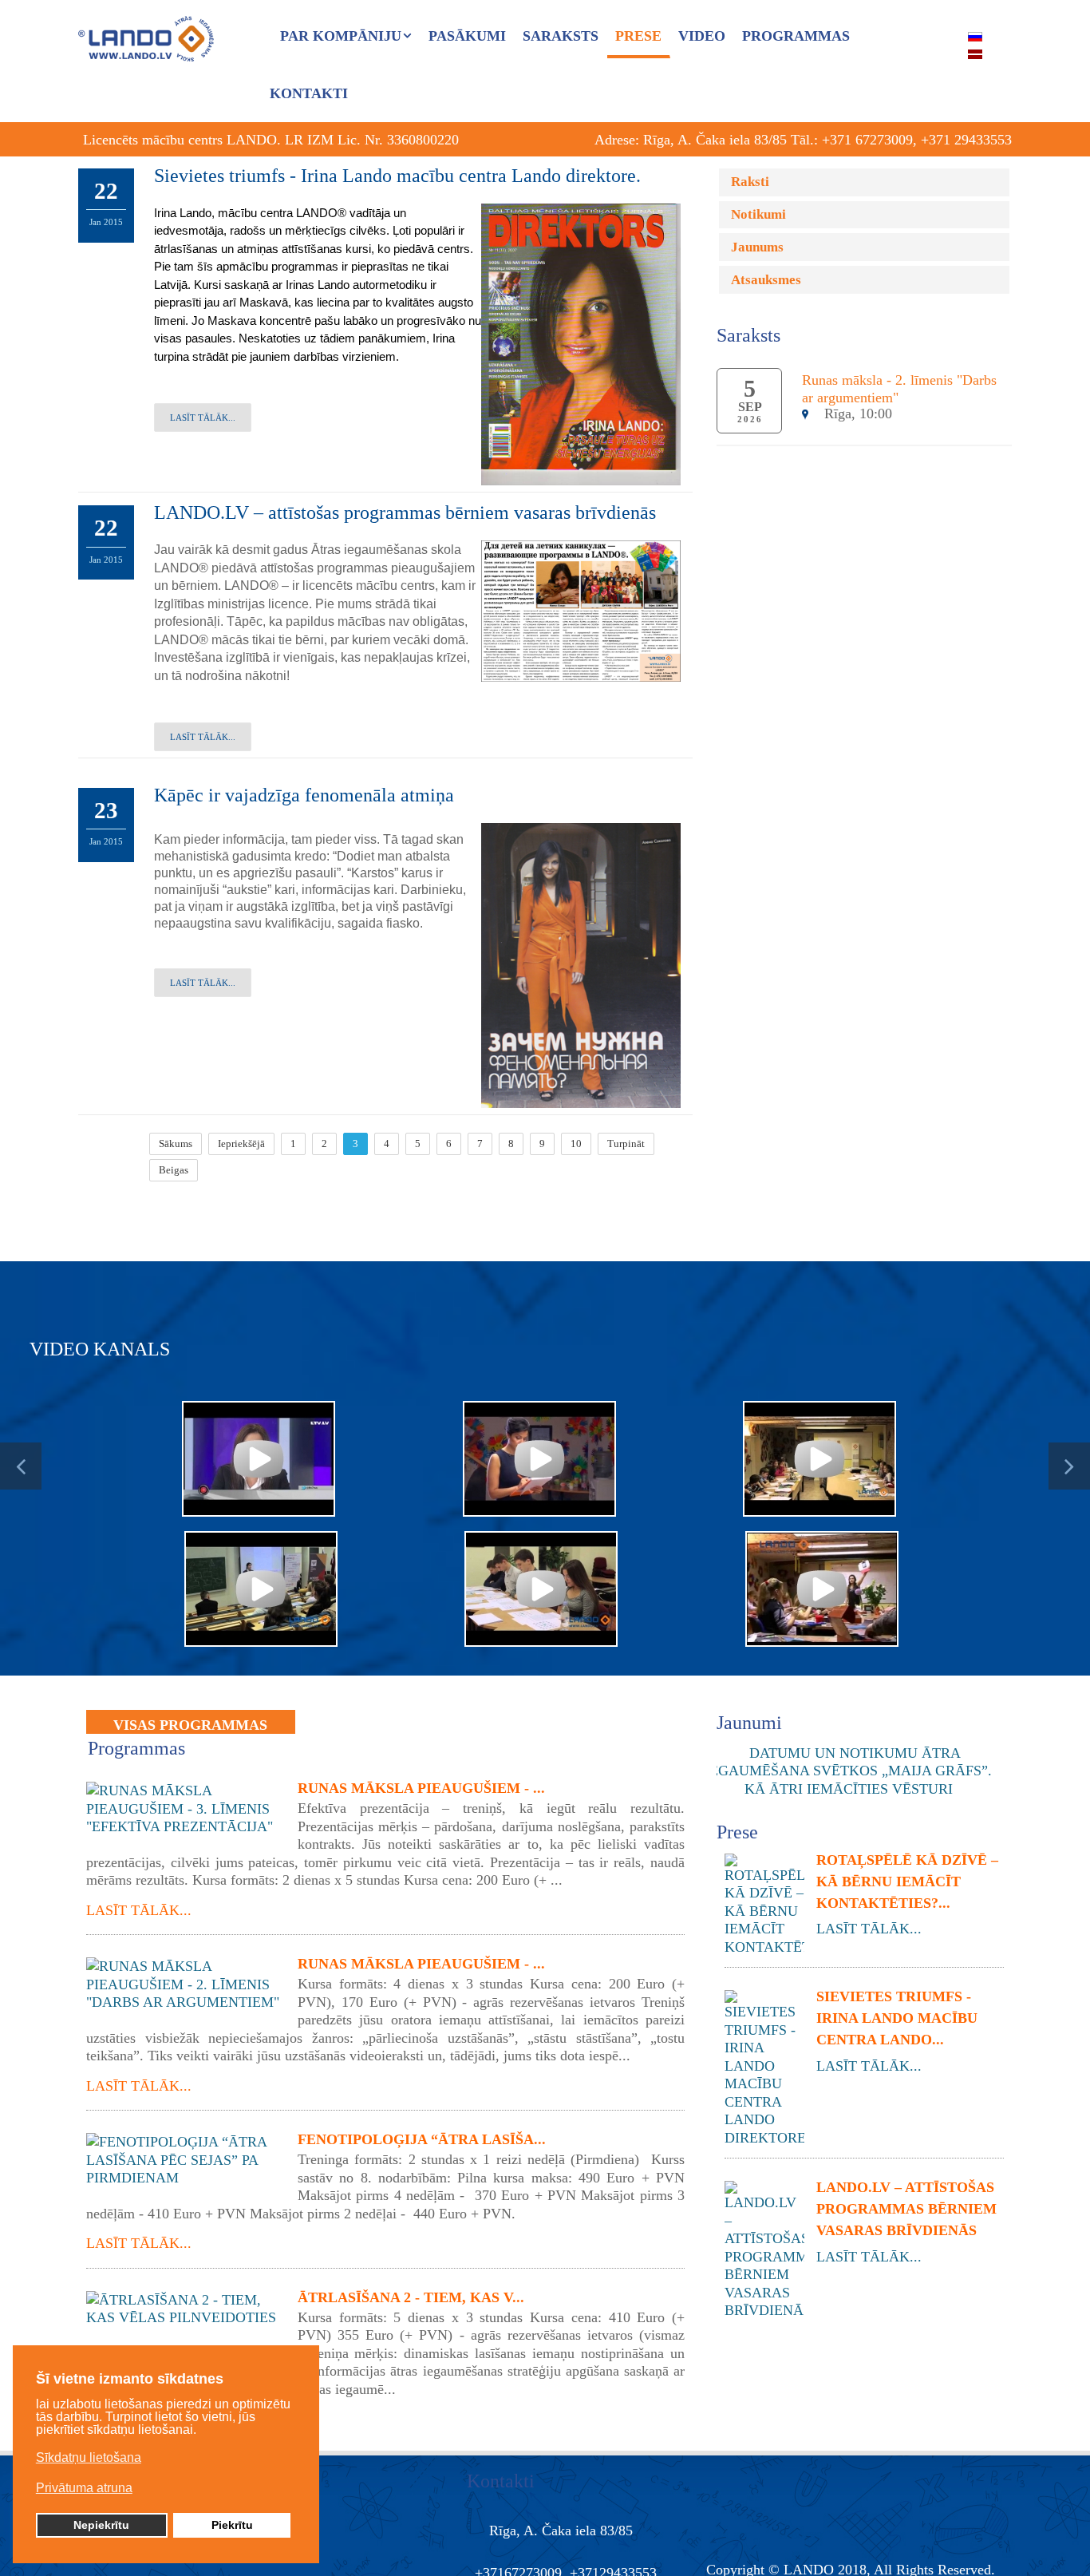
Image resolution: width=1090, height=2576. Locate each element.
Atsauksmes (766, 280)
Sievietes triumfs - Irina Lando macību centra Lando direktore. (397, 176)
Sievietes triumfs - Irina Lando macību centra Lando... (897, 2018)
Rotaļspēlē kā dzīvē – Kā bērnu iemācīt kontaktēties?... (907, 1882)
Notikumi (758, 214)
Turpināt (626, 1144)
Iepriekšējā (241, 1144)
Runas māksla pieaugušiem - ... (421, 1788)
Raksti (750, 182)
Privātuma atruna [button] (84, 2488)
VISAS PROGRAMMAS (190, 1725)
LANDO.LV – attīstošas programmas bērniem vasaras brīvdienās (405, 512)
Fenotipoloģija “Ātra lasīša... (422, 2139)
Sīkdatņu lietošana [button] (89, 2457)
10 (576, 1144)
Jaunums (757, 247)
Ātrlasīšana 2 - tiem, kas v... (411, 2297)
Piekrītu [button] (232, 2525)
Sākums (176, 1144)
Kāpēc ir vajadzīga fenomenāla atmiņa (304, 795)
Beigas (174, 1170)
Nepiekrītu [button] (101, 2525)
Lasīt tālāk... (203, 417)
